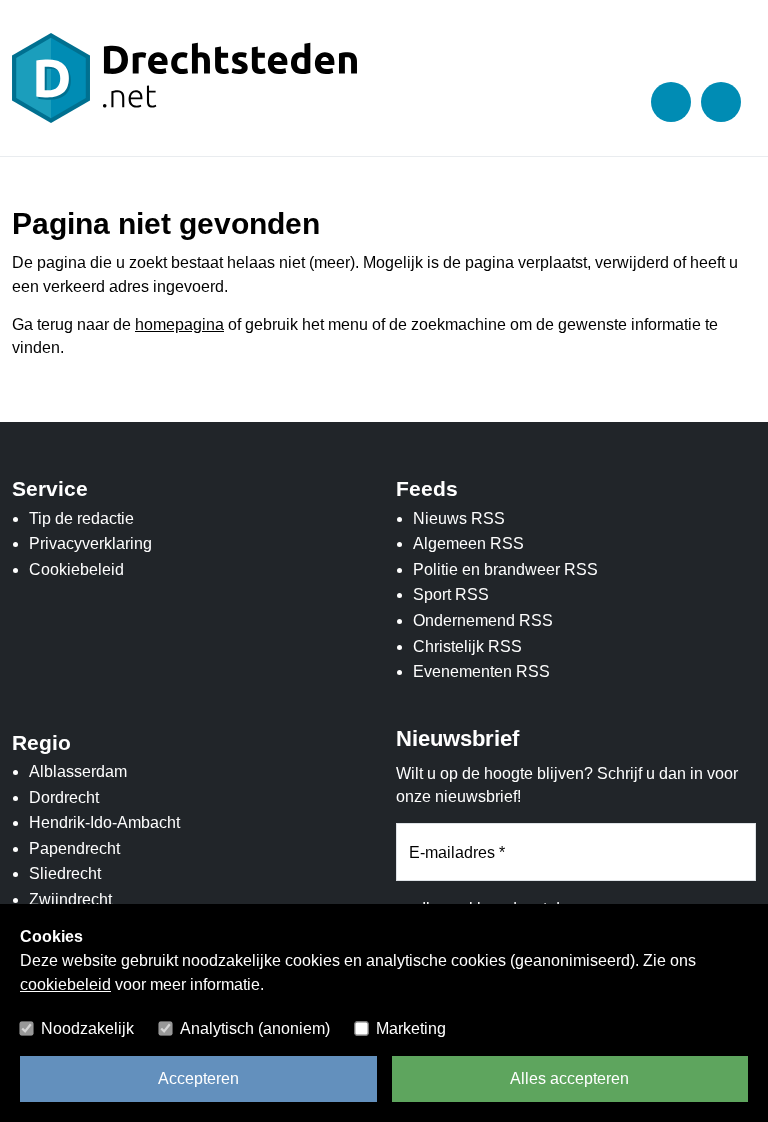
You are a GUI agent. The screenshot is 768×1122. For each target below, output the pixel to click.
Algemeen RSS (468, 543)
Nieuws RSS (459, 518)
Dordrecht (64, 797)
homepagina (179, 324)
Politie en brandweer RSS (505, 569)
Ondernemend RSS (483, 620)
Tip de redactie (81, 518)
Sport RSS (451, 594)
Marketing (411, 1028)
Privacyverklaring (90, 543)
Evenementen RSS (481, 671)
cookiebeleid (65, 984)
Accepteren (198, 1078)
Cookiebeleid (76, 569)
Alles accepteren (569, 1078)
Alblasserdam (78, 771)
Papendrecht (74, 848)
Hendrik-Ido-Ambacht (104, 822)
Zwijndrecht (70, 899)
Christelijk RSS (467, 646)
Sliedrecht (65, 873)
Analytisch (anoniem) (255, 1028)
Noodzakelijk (87, 1028)
